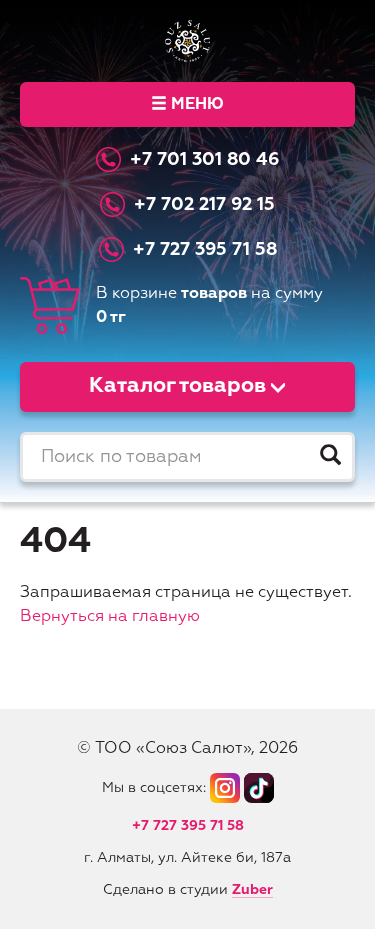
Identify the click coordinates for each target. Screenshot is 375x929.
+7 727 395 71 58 (205, 250)
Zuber (252, 890)
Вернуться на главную (110, 617)
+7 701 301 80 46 (204, 160)
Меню (197, 105)
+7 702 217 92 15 (204, 205)
